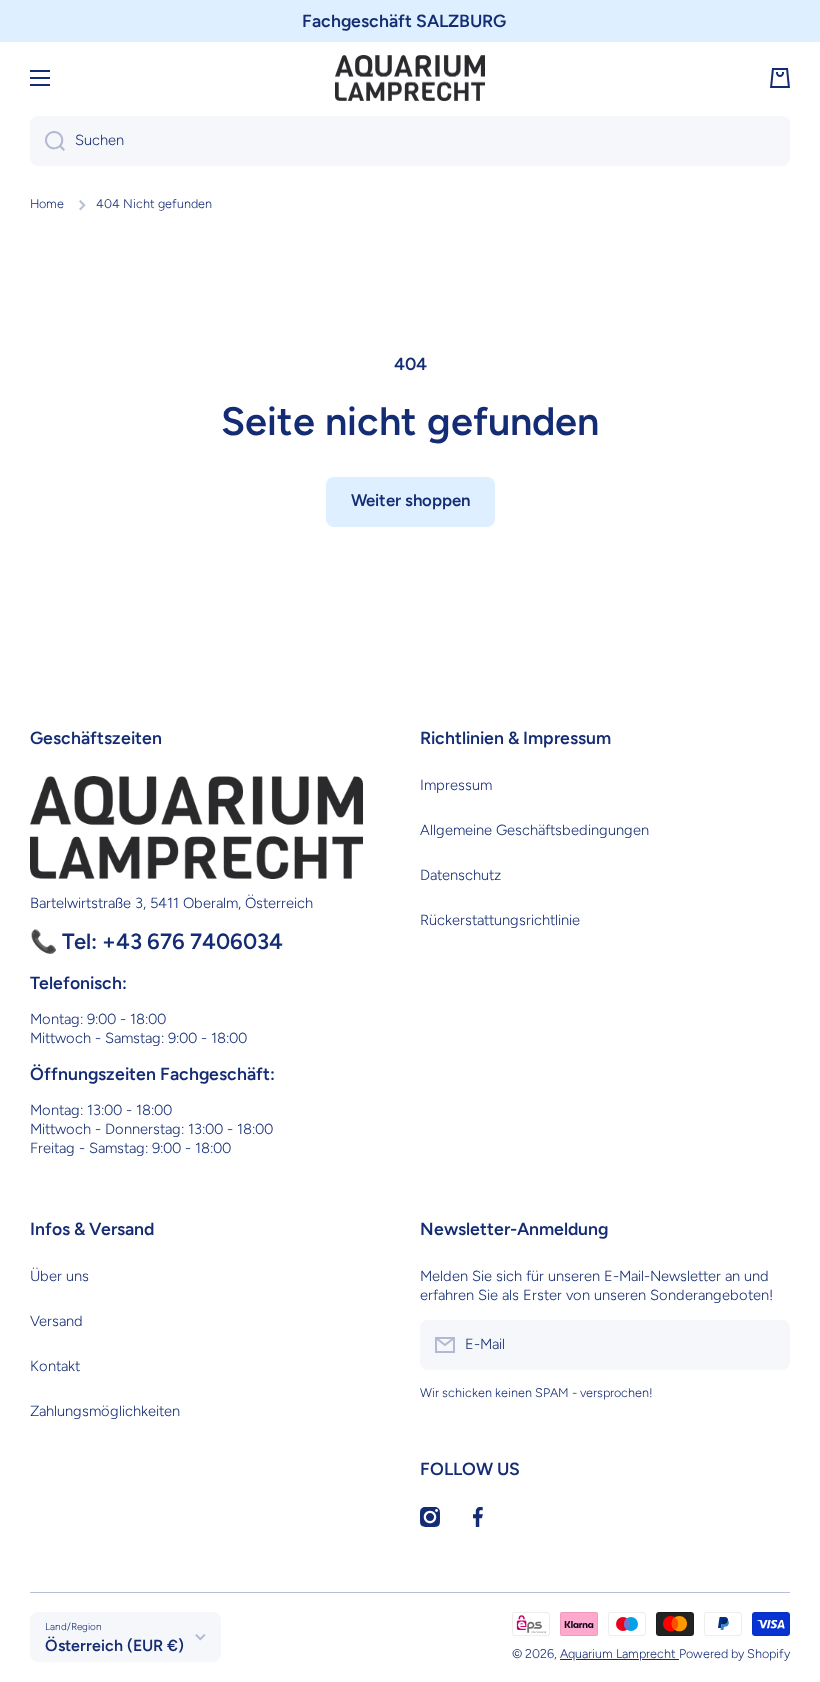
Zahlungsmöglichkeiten (105, 1411)
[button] (780, 78)
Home (47, 203)
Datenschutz (460, 875)
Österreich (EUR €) (114, 1645)
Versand (56, 1321)
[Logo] (410, 78)
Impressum (456, 785)
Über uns (59, 1276)
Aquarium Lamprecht (619, 1653)
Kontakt (55, 1366)
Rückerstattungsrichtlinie (500, 920)
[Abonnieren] (765, 1345)
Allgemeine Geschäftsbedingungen (534, 830)
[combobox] (410, 141)
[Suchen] (47, 141)
